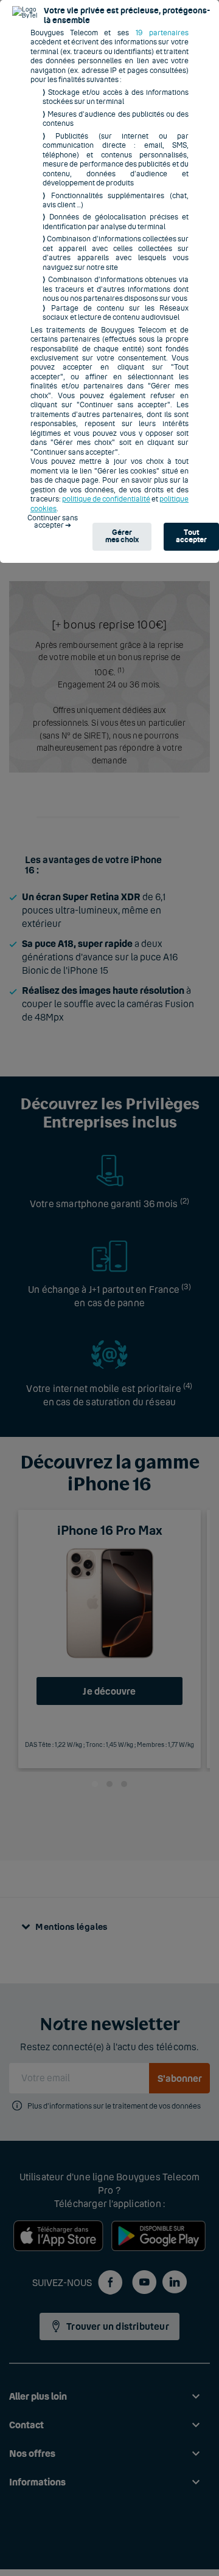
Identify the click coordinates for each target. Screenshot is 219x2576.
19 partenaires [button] (162, 33)
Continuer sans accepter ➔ (53, 522)
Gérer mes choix (122, 536)
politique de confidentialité (106, 499)
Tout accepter (191, 536)
